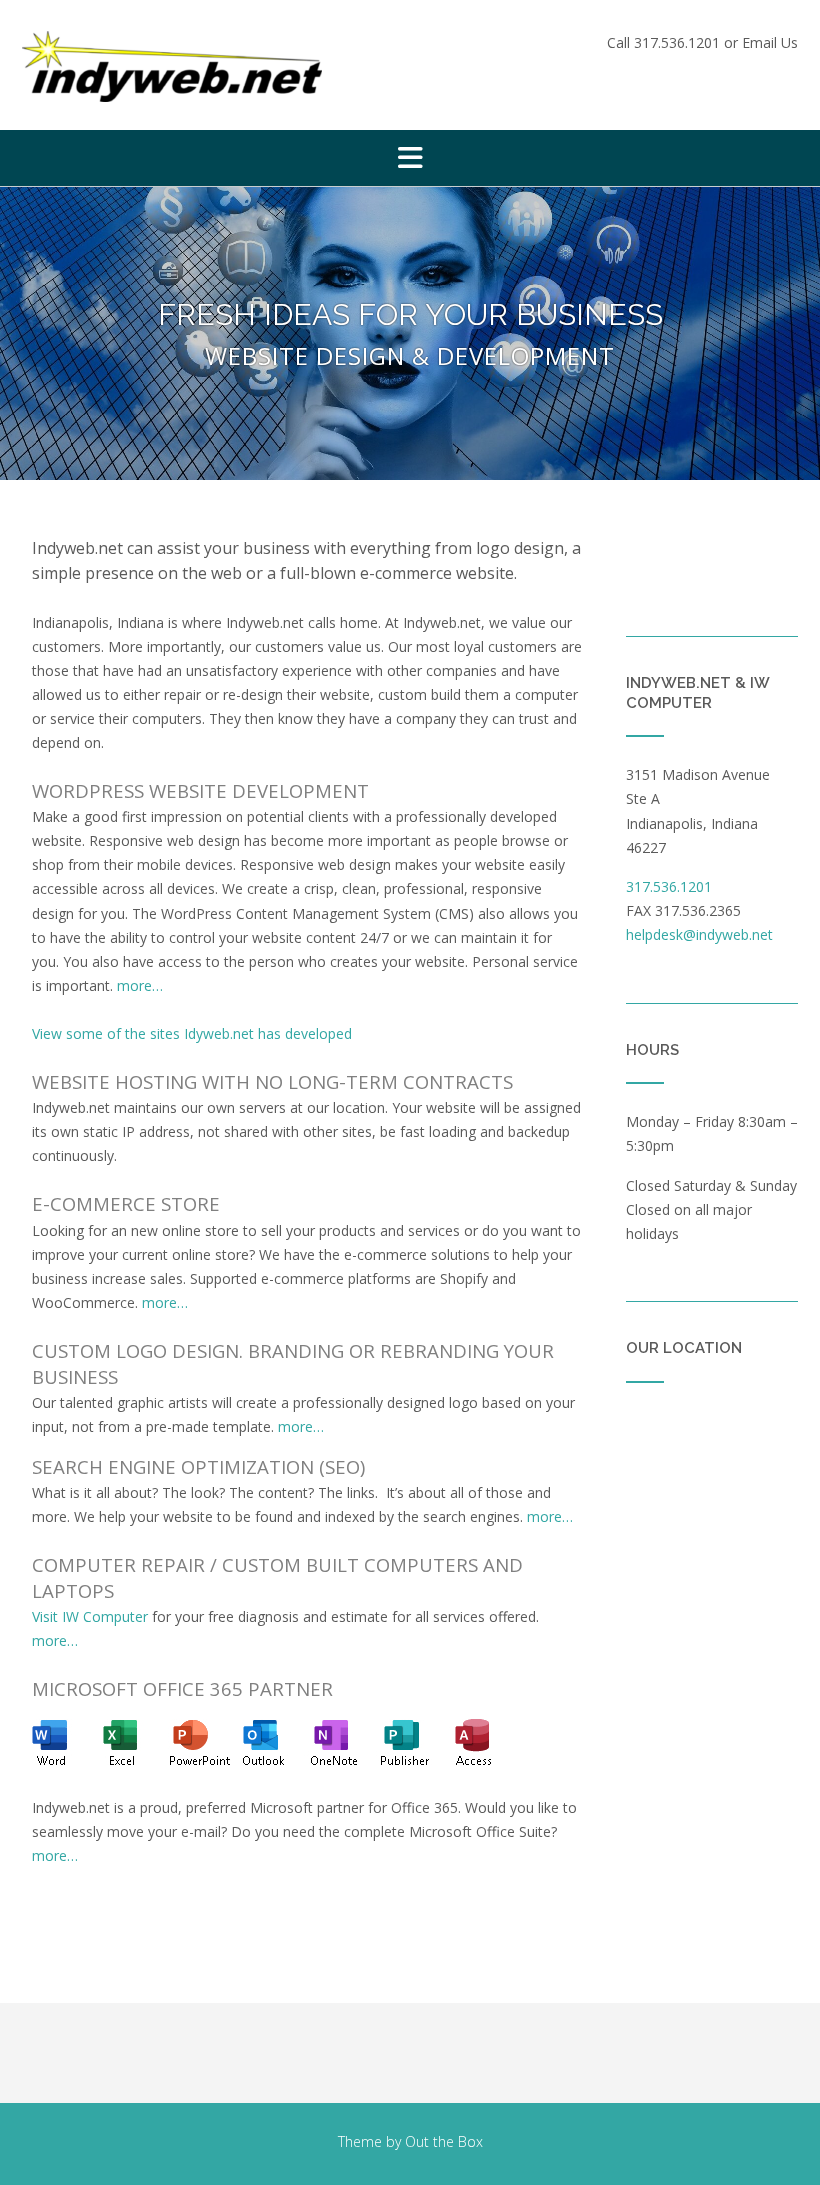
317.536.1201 (677, 42)
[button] (410, 158)
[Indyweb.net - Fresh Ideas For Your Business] (172, 66)
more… (140, 985)
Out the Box (444, 2141)
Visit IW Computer (90, 1616)
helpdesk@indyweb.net (699, 934)
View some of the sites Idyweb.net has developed (192, 1033)
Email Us (770, 42)
